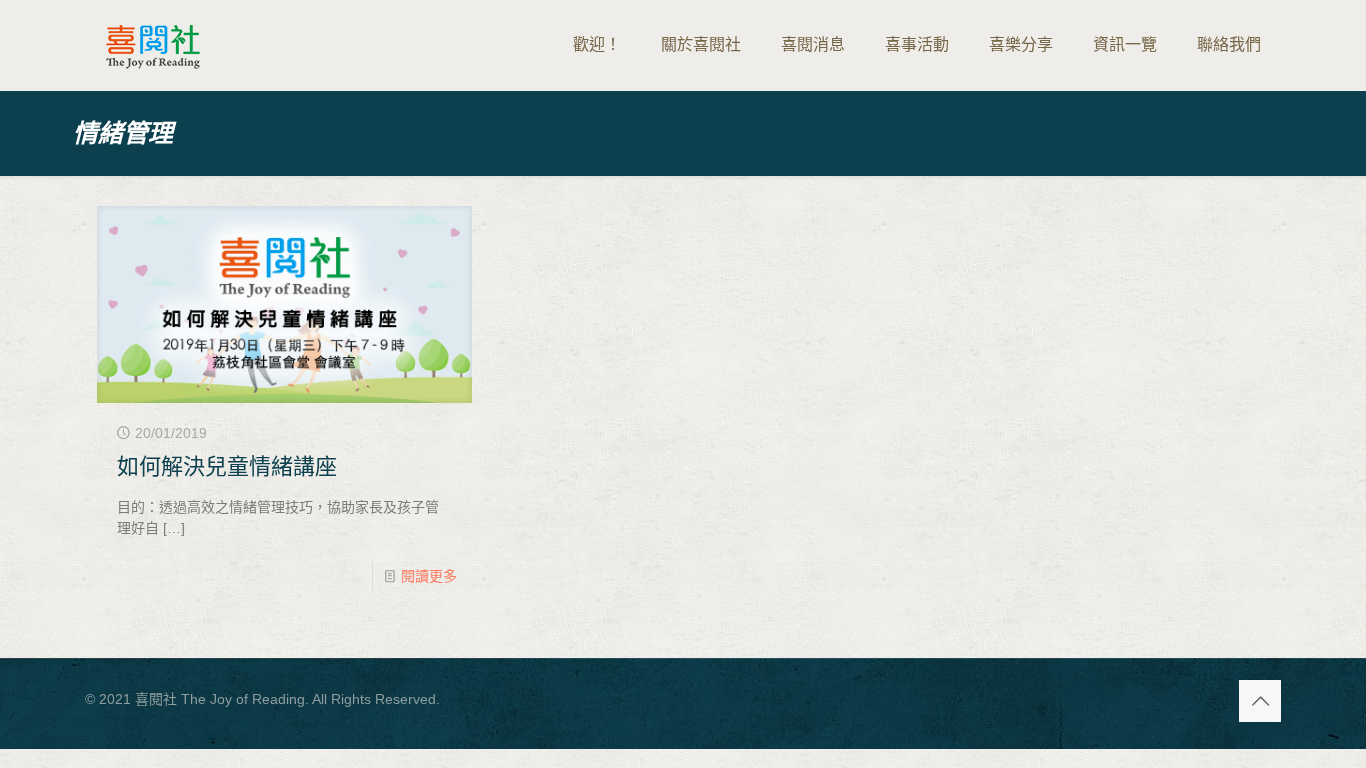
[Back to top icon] (1260, 701)
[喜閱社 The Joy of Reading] (153, 45)
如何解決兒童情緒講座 (227, 466)
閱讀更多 (429, 576)
